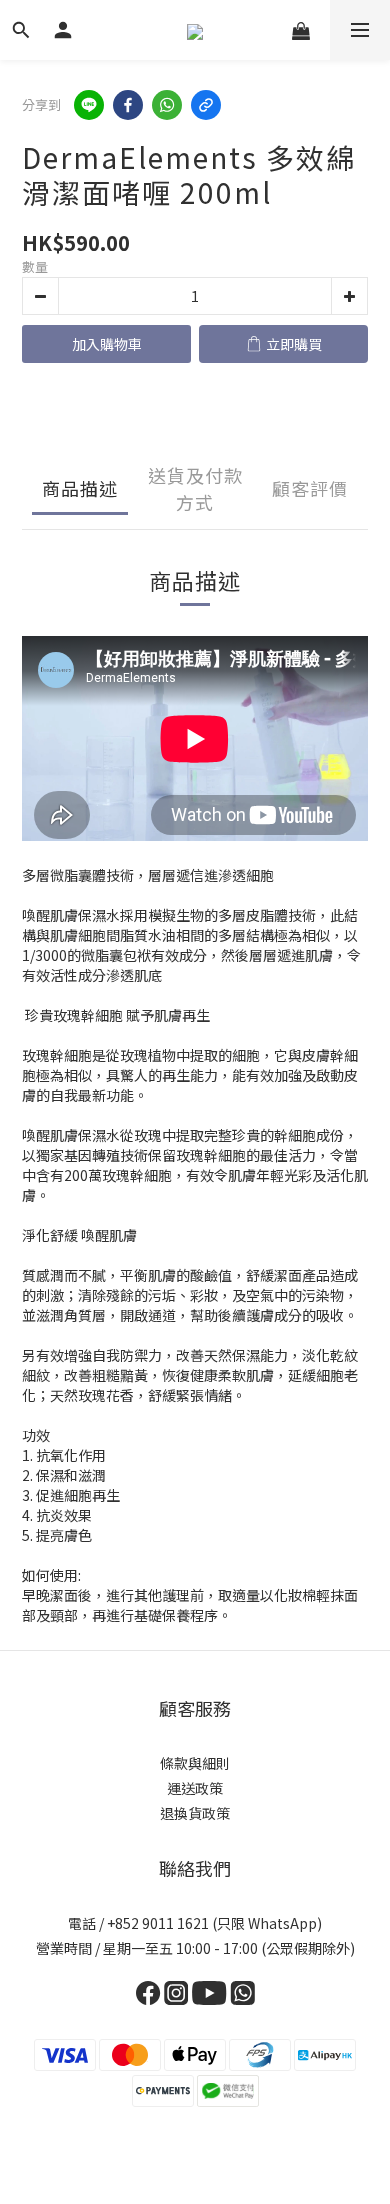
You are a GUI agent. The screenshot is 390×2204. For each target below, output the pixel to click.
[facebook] (128, 105)
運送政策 (195, 1788)
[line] (89, 105)
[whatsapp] (167, 105)
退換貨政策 (195, 1813)
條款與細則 (195, 1763)
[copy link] (206, 105)
